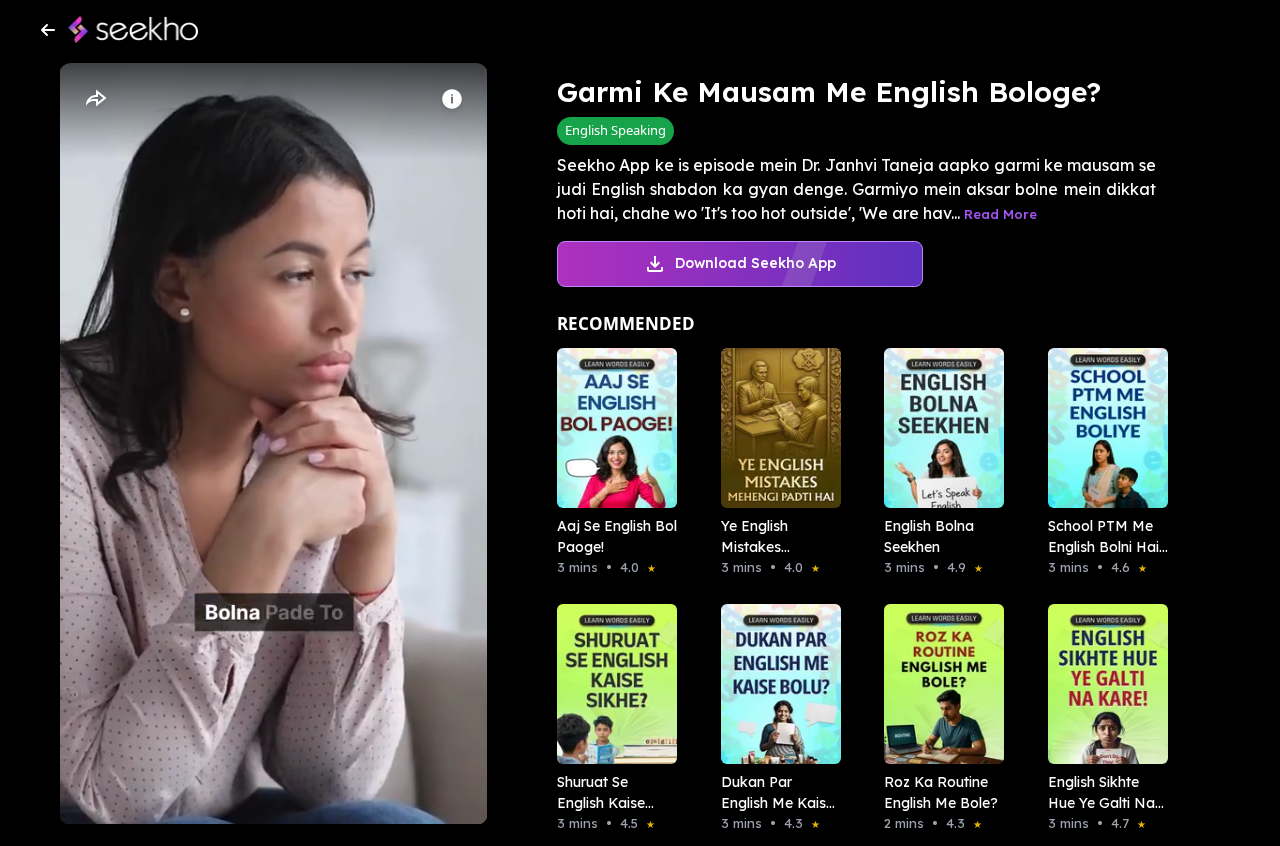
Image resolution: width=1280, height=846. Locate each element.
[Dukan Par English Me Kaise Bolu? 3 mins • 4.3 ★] (775, 684)
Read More (1000, 214)
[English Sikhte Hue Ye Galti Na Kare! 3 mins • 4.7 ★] (1102, 684)
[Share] (95, 99)
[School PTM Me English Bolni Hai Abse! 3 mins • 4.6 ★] (1102, 428)
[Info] (452, 99)
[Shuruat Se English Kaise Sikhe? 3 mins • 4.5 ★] (611, 684)
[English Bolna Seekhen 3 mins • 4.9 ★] (938, 428)
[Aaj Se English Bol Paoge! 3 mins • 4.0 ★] (611, 428)
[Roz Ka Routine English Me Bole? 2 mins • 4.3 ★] (938, 684)
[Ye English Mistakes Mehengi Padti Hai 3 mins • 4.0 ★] (775, 428)
